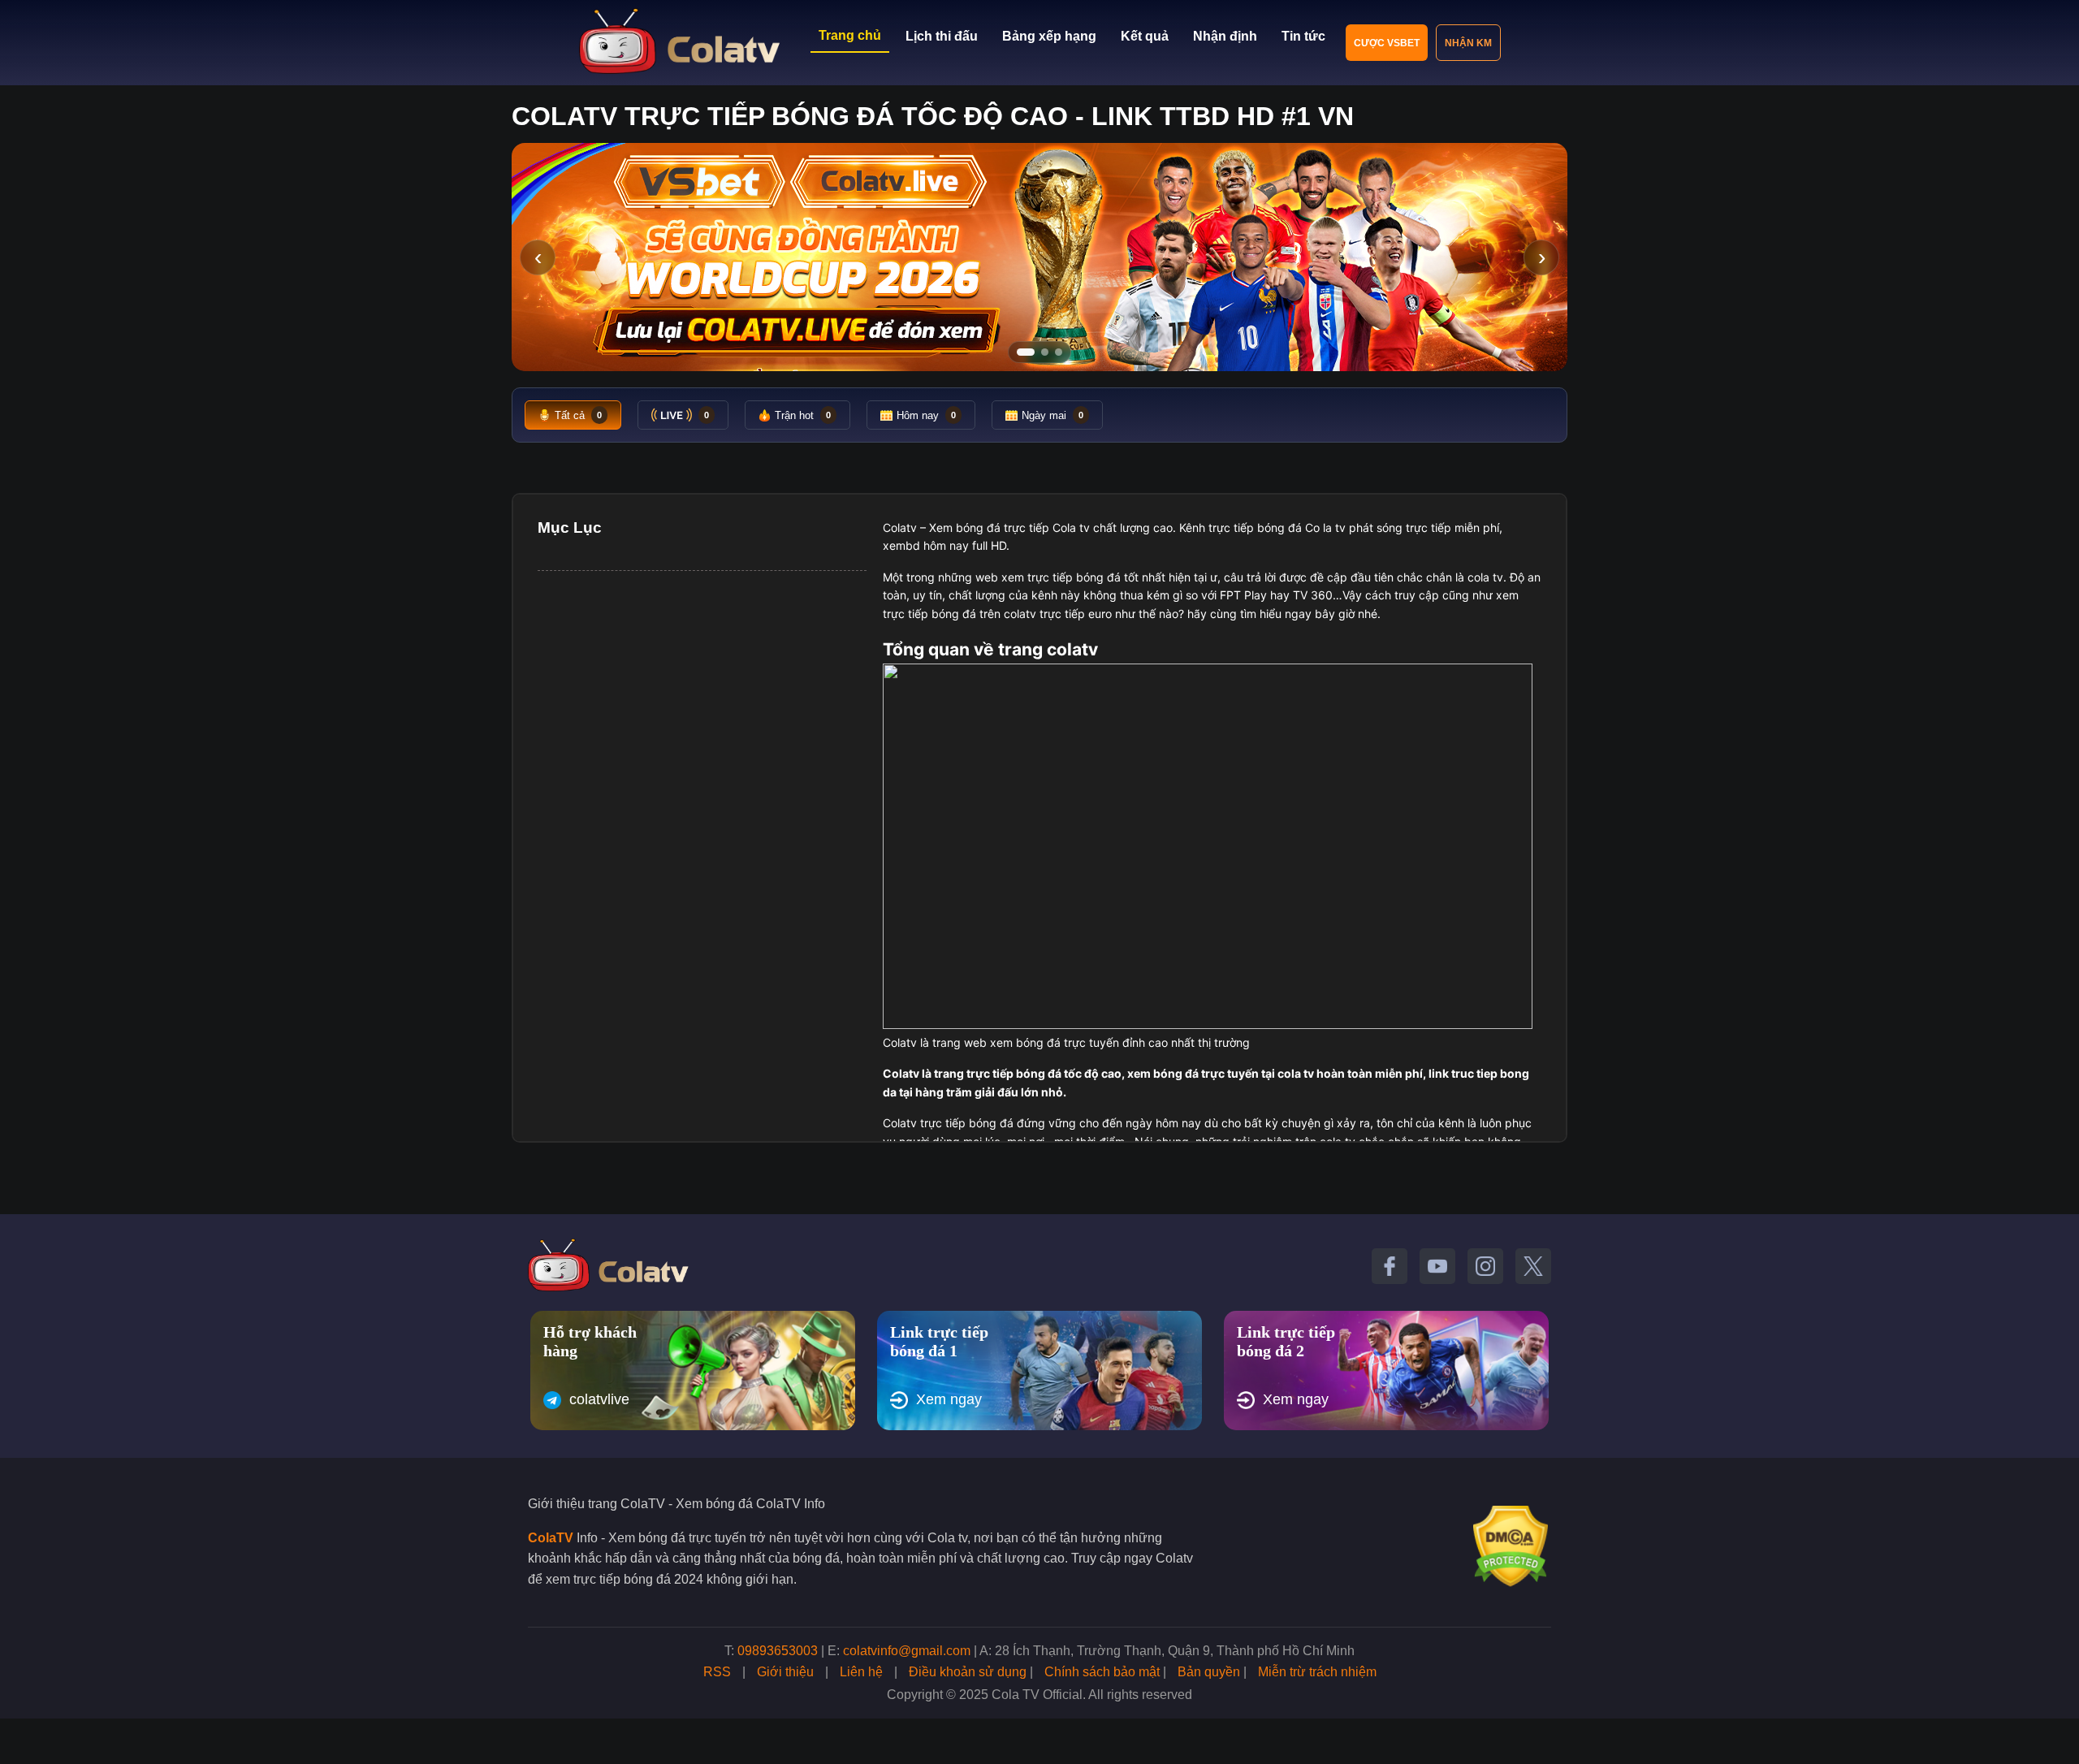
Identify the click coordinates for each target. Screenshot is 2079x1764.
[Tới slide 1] (1026, 352)
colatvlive (599, 1399)
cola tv (1485, 577)
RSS (717, 1672)
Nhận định (1225, 36)
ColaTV (551, 1538)
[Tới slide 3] (1059, 352)
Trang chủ (850, 35)
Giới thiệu (785, 1672)
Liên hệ (861, 1672)
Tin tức (1303, 36)
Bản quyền (1209, 1672)
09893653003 (778, 1651)
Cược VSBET (1387, 43)
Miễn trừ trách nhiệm (1317, 1672)
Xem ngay (949, 1399)
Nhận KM (1468, 43)
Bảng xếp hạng (1049, 36)
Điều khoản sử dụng (968, 1672)
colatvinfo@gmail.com (907, 1651)
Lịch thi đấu (942, 36)
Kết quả (1145, 36)
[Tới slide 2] (1045, 352)
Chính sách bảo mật (1102, 1672)
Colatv (900, 527)
